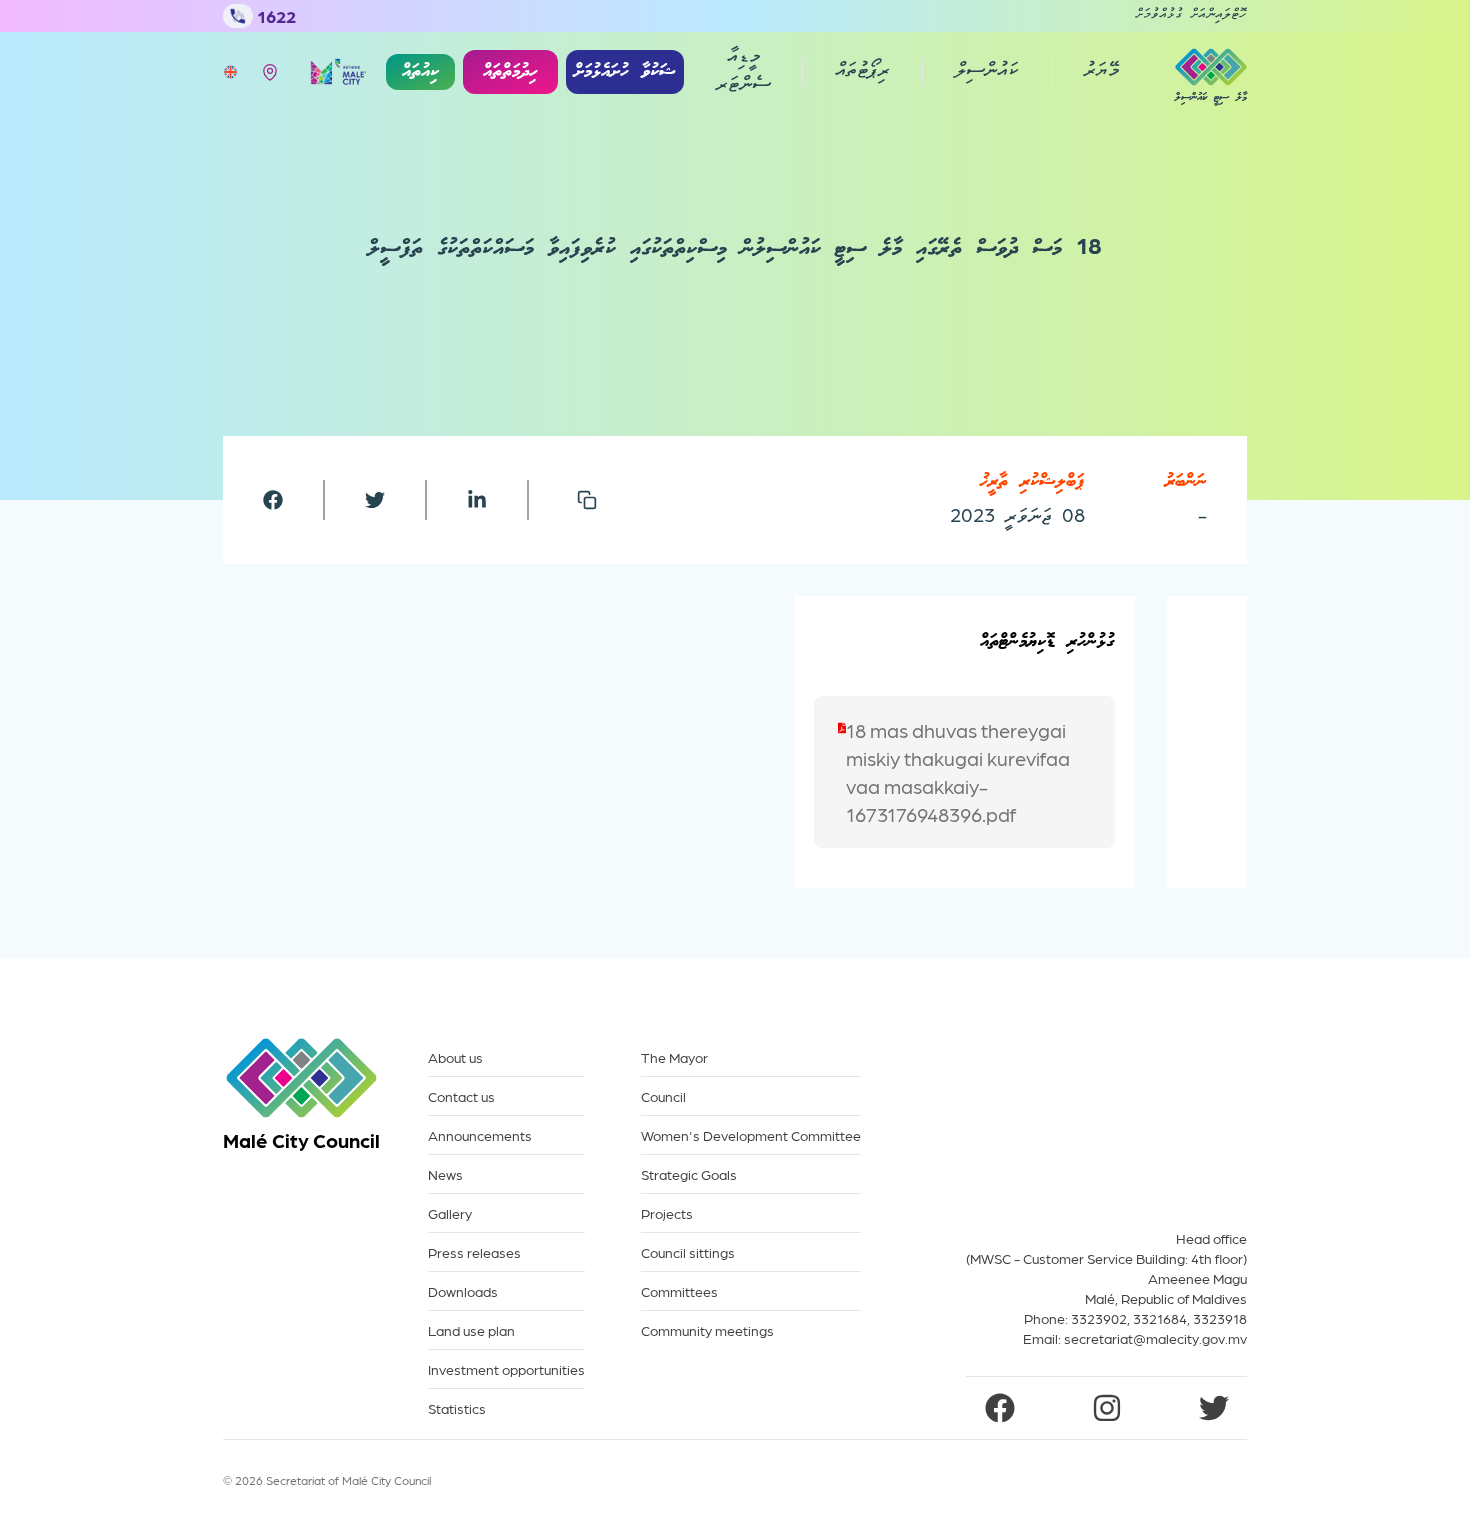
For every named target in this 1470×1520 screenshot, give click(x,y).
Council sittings (688, 1252)
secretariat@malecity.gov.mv (1155, 1338)
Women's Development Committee (751, 1135)
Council (663, 1096)
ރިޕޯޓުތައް (862, 72)
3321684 (1160, 1318)
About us (455, 1057)
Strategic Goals (689, 1174)
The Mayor (674, 1057)
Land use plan (471, 1330)
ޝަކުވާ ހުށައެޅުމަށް (625, 72)
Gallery (450, 1213)
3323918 (1220, 1318)
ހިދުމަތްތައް (510, 72)
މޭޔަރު (1101, 72)
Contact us (461, 1096)
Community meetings (707, 1330)
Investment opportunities (506, 1369)
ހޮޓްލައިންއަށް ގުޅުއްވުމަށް (1191, 16)
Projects (667, 1213)
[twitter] (375, 500)
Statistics (457, 1408)
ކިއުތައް (420, 72)
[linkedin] (477, 500)
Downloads (463, 1291)
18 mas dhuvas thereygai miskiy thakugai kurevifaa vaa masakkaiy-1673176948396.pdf (958, 772)
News (445, 1174)
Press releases (474, 1252)
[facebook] (273, 500)
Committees (679, 1291)
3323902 (1099, 1318)
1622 (276, 15)
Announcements (480, 1135)
